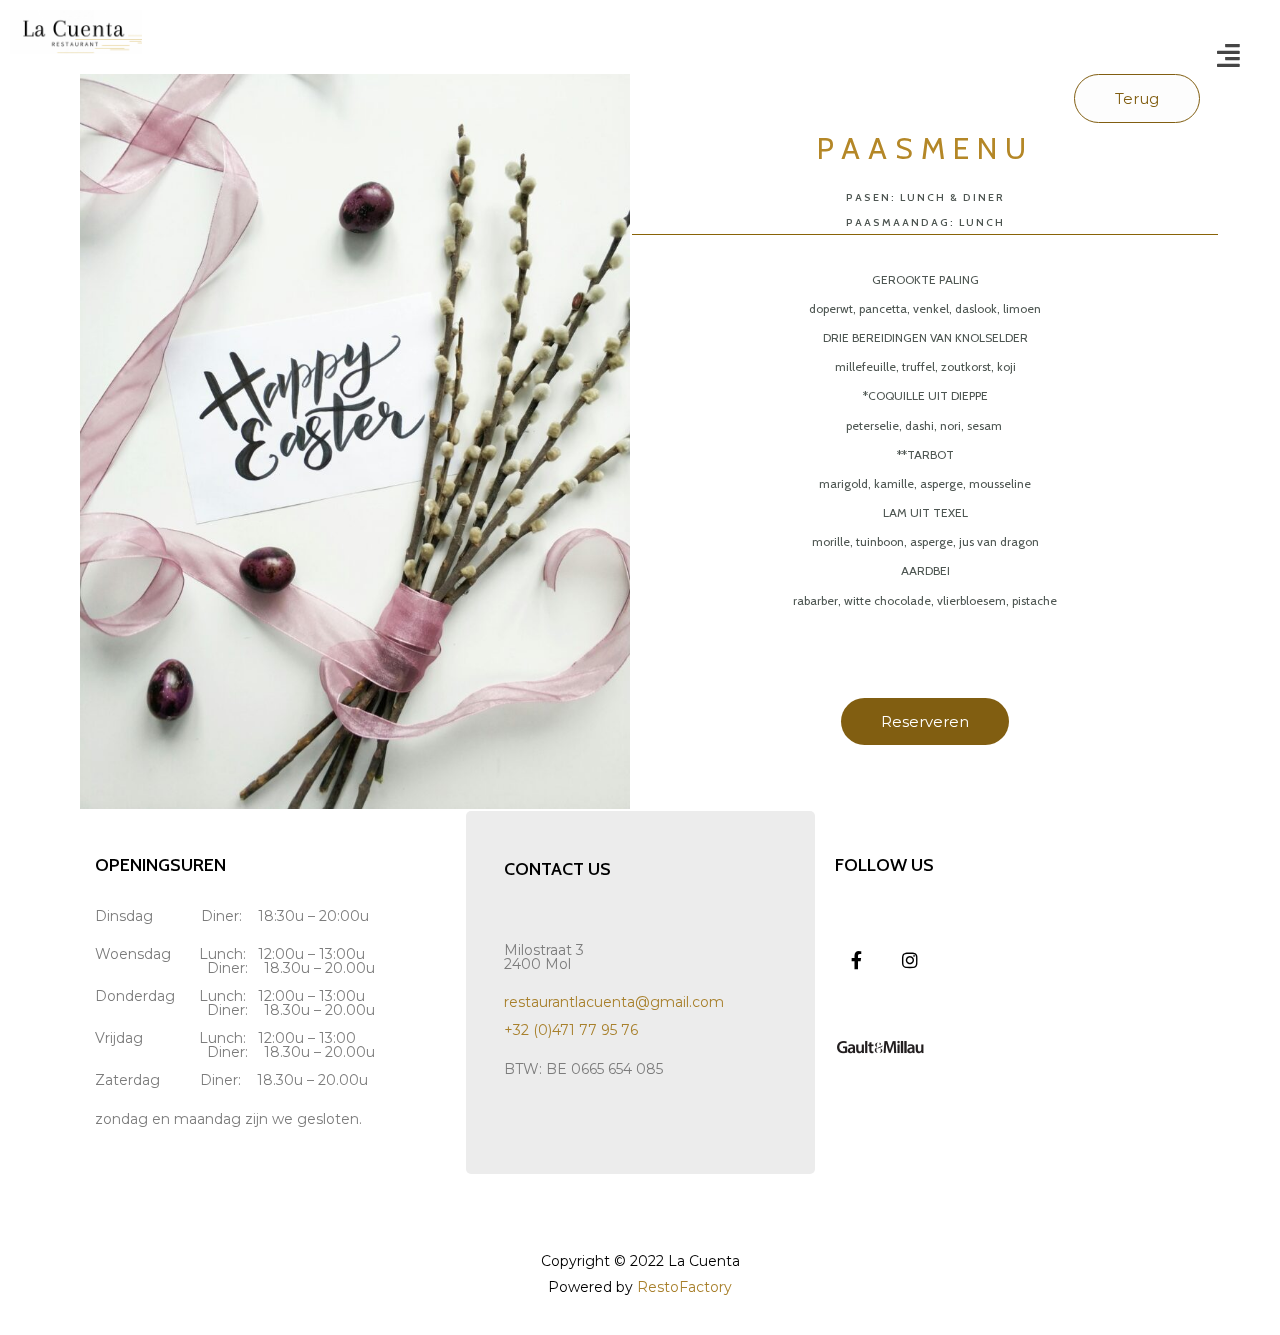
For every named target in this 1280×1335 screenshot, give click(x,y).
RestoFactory (684, 1287)
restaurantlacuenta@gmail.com (614, 1002)
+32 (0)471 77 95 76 (571, 1030)
